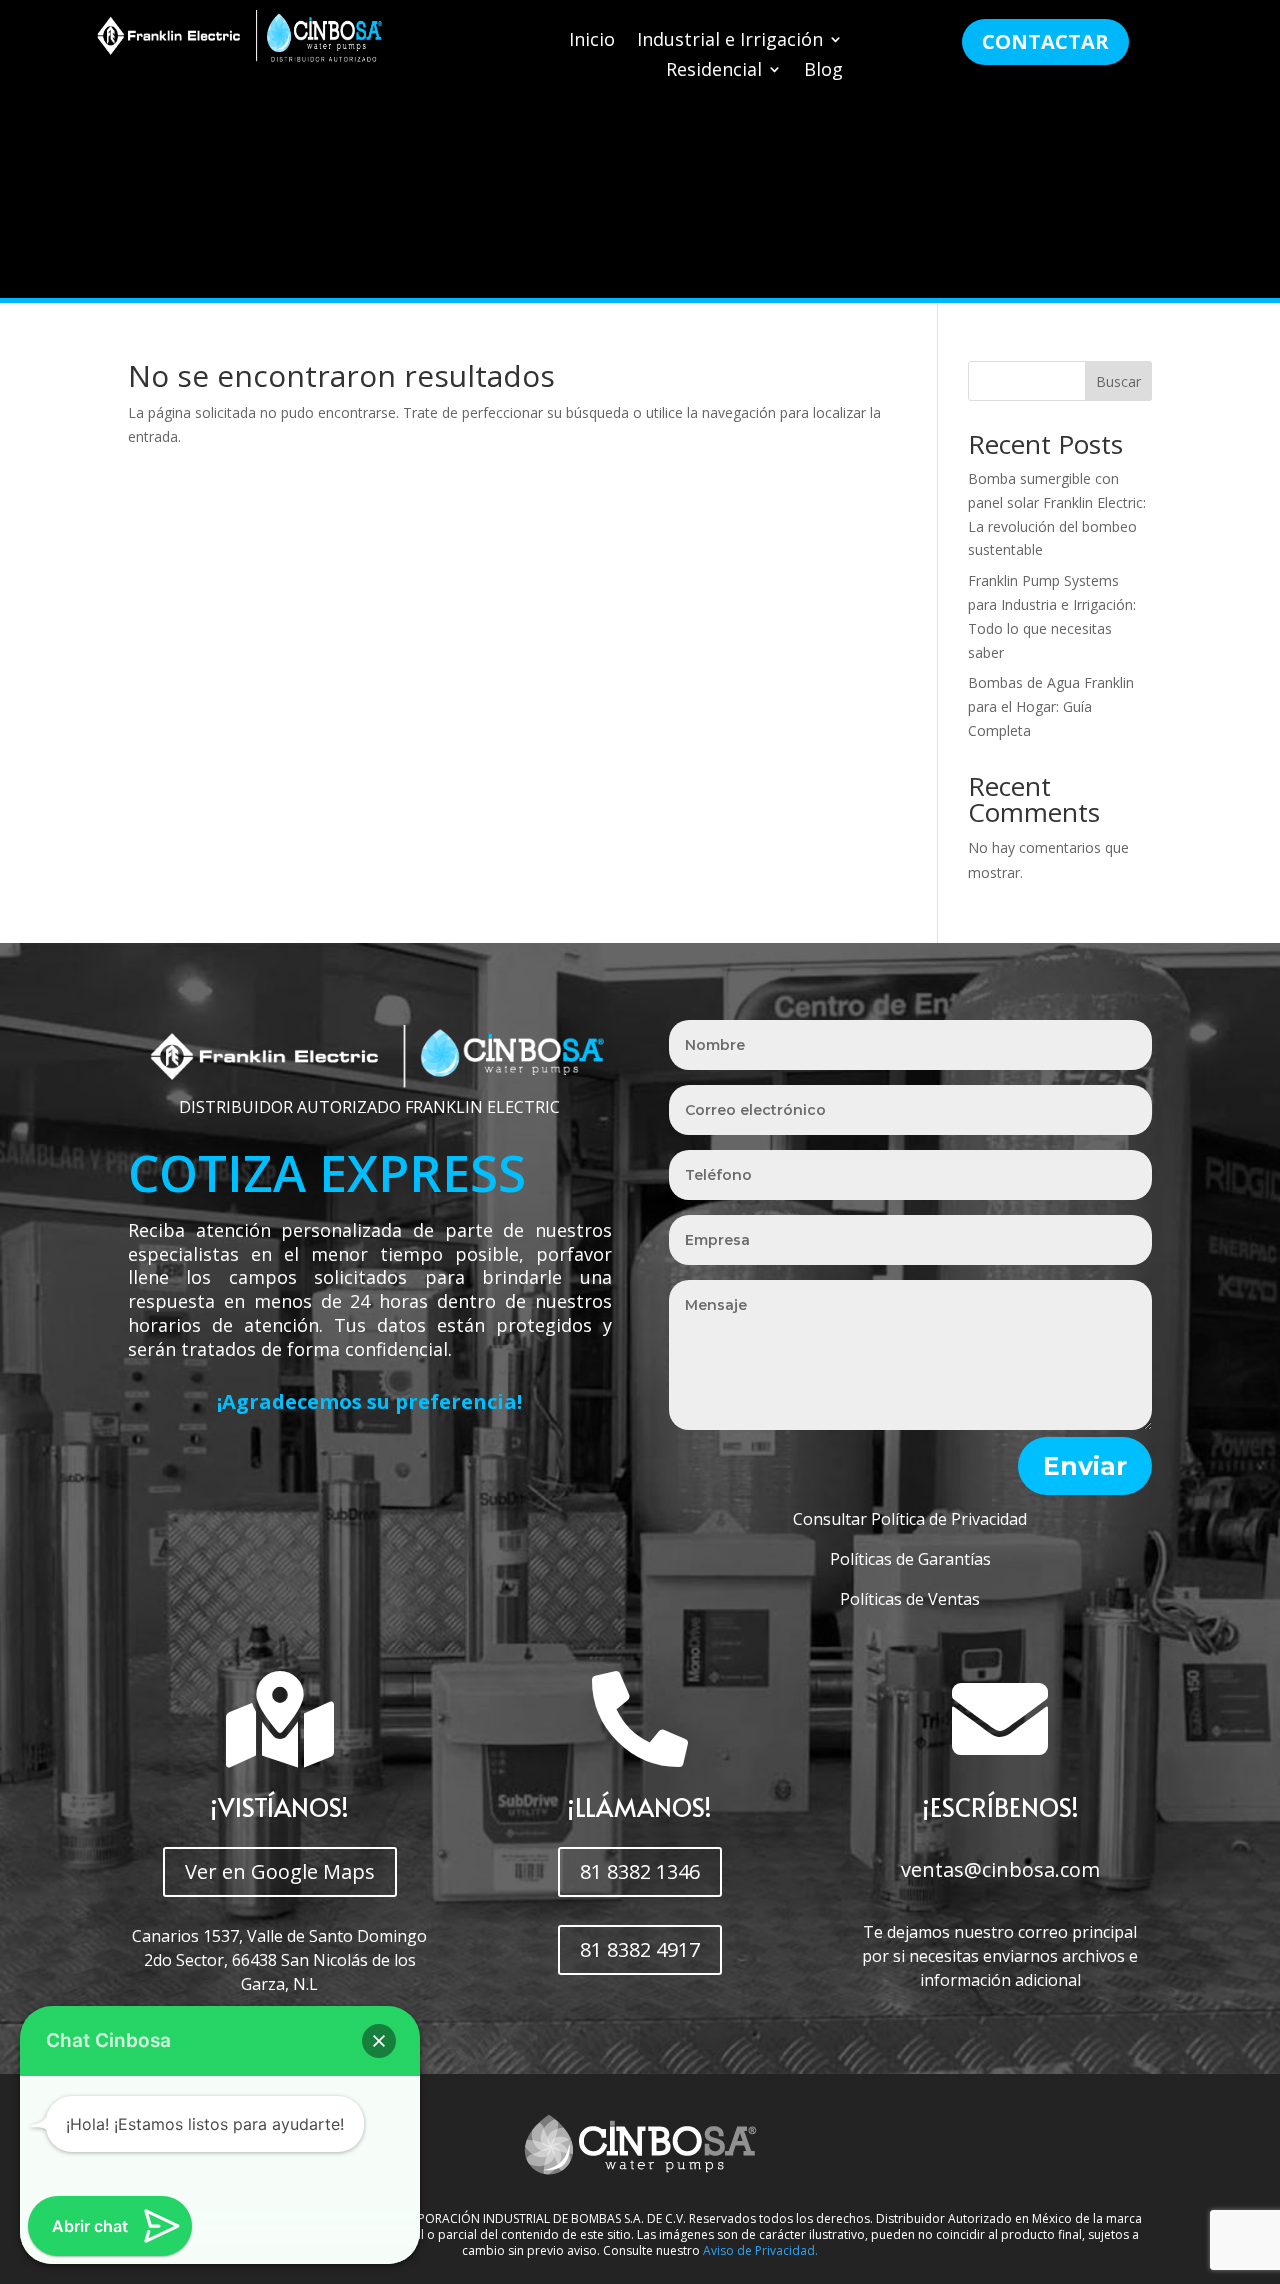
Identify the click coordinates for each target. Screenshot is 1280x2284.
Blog (823, 71)
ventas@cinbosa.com (1000, 1869)
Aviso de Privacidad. (760, 2250)
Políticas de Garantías (910, 1559)
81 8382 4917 (640, 1949)
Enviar (1085, 1466)
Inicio (592, 41)
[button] (379, 2041)
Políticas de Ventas (910, 1599)
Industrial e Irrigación (730, 41)
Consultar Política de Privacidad (910, 1519)
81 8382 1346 (640, 1871)
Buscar (1118, 381)
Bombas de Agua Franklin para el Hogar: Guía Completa (1051, 706)
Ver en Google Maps (280, 1871)
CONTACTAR (1045, 41)
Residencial (714, 71)
